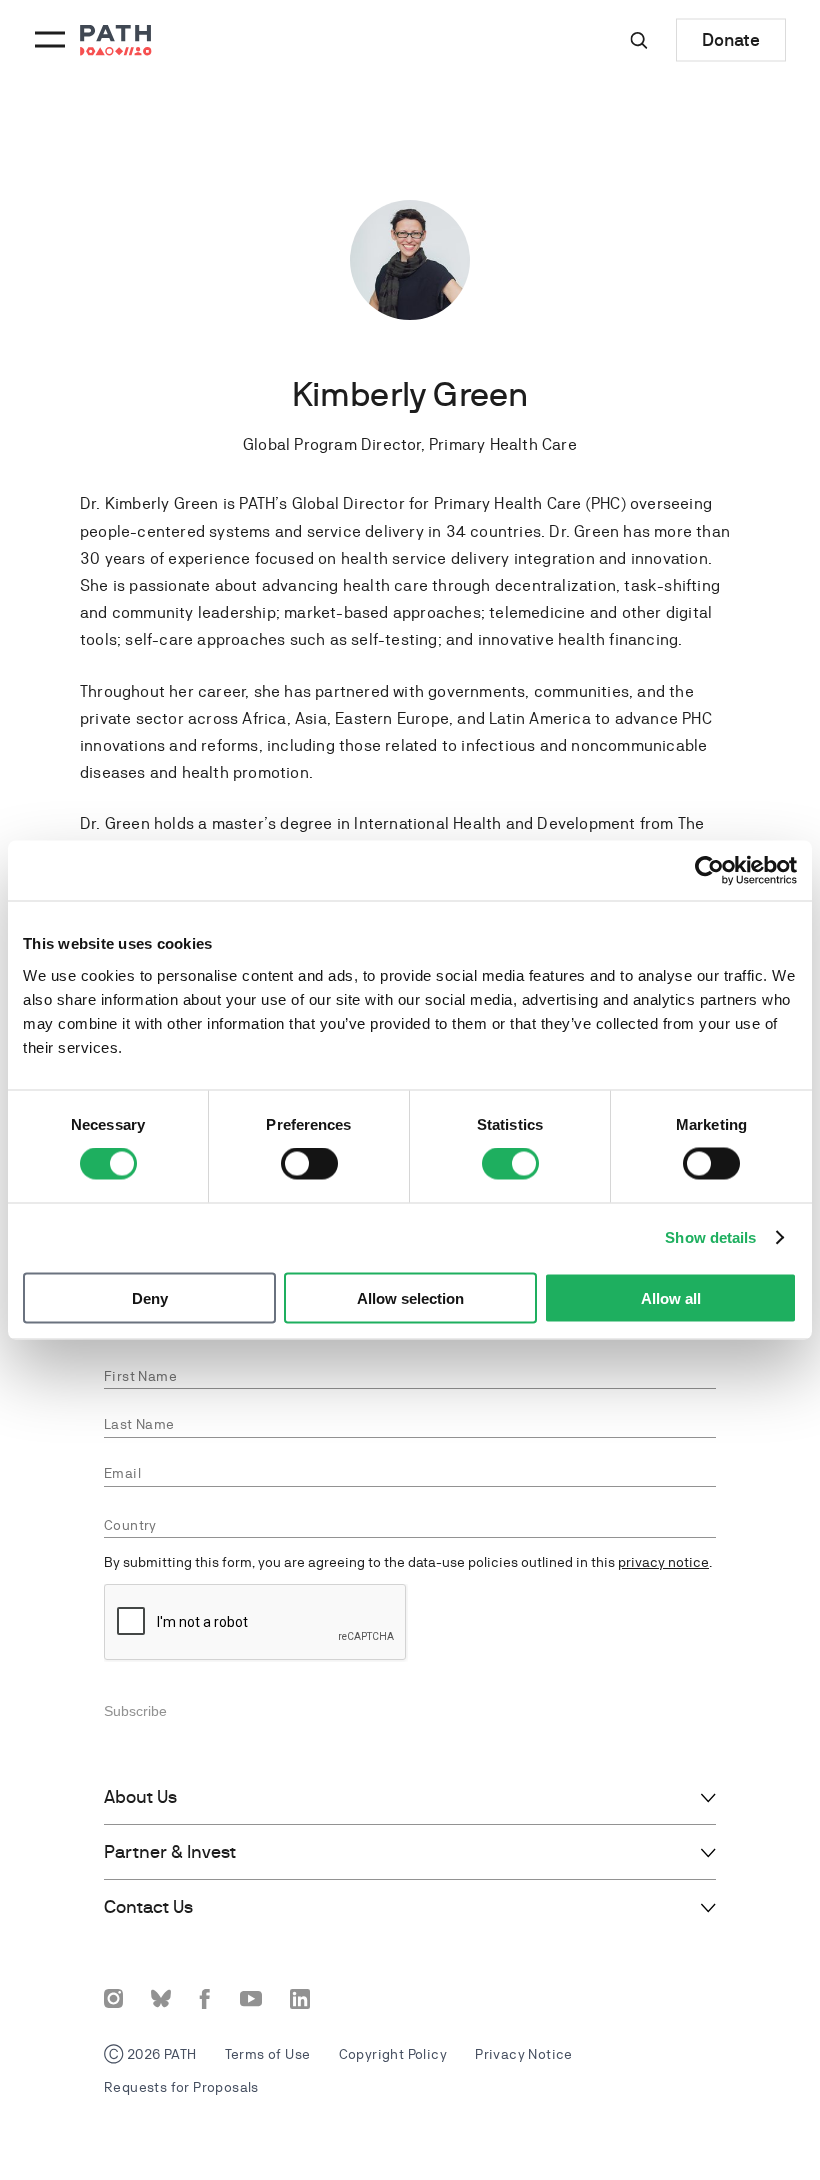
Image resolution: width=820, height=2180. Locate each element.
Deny (150, 1297)
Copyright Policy (393, 2054)
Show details (710, 1237)
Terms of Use (268, 2054)
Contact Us (148, 1907)
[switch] (309, 1164)
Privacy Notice (524, 2054)
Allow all (671, 1297)
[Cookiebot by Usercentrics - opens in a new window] (709, 871)
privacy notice (663, 1562)
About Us (140, 1797)
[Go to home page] (116, 40)
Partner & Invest (170, 1852)
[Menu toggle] (47, 40)
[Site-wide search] (639, 40)
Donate (731, 39)
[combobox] (410, 1525)
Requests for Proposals (181, 2087)
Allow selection (410, 1297)
